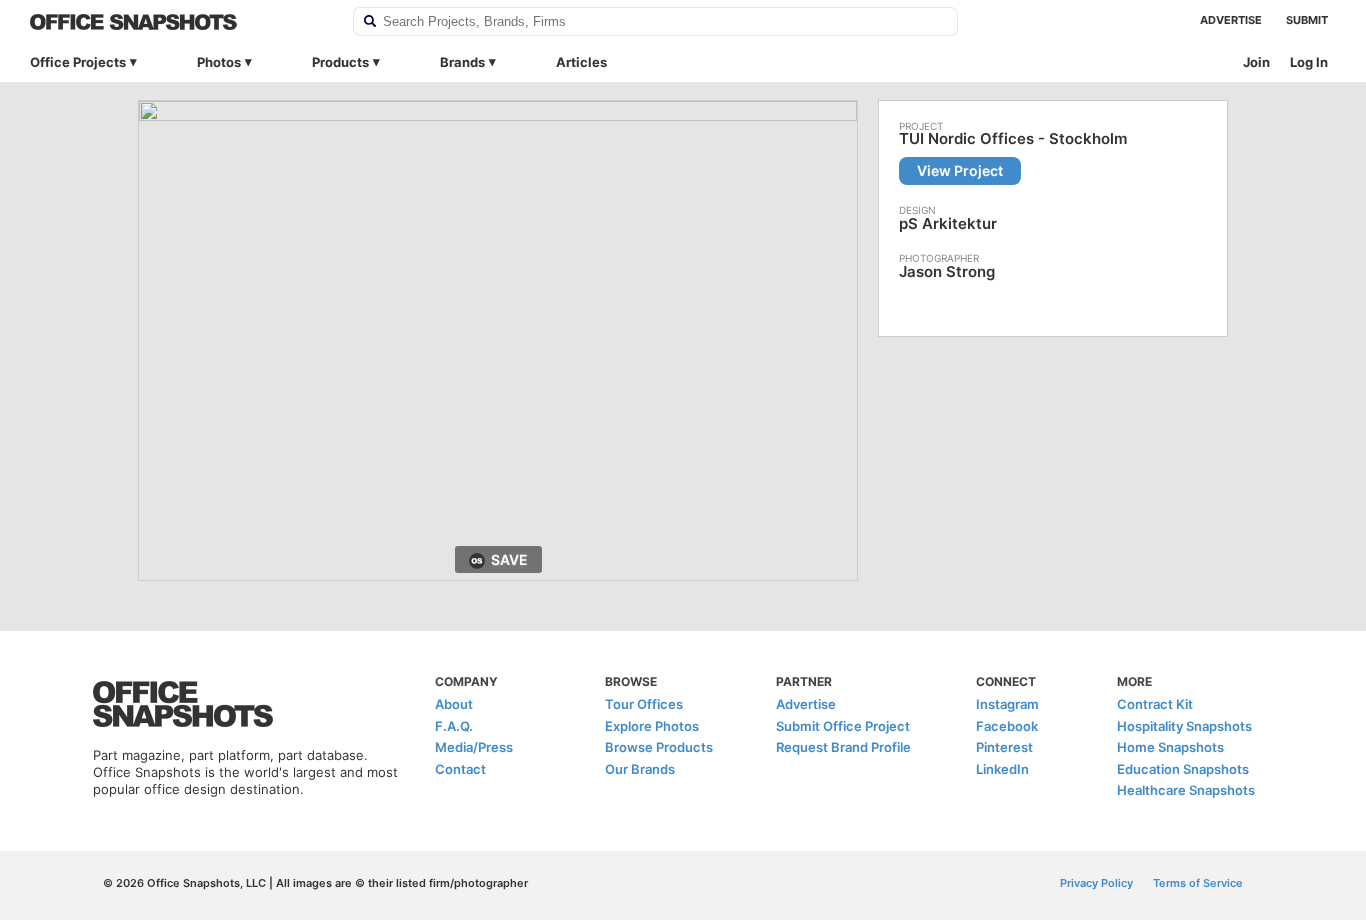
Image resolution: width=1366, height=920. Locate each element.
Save (509, 559)
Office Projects (78, 62)
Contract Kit (1155, 704)
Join (1256, 62)
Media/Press (474, 747)
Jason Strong (947, 271)
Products (340, 62)
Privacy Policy (1096, 883)
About (454, 704)
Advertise (1231, 20)
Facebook (1007, 726)
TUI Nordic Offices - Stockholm (1013, 139)
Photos (219, 62)
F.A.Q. (454, 726)
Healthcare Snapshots (1186, 790)
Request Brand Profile (843, 747)
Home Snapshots (1170, 747)
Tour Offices (644, 704)
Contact (460, 769)
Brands (462, 62)
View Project (960, 170)
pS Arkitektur (948, 223)
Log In (1309, 62)
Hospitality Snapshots (1184, 726)
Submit (1307, 20)
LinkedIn (1002, 769)
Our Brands (640, 769)
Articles (581, 62)
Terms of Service (1198, 883)
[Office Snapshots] (178, 22)
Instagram (1007, 704)
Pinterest (1004, 747)
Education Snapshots (1183, 769)
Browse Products (659, 747)
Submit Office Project (843, 726)
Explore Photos (652, 726)
